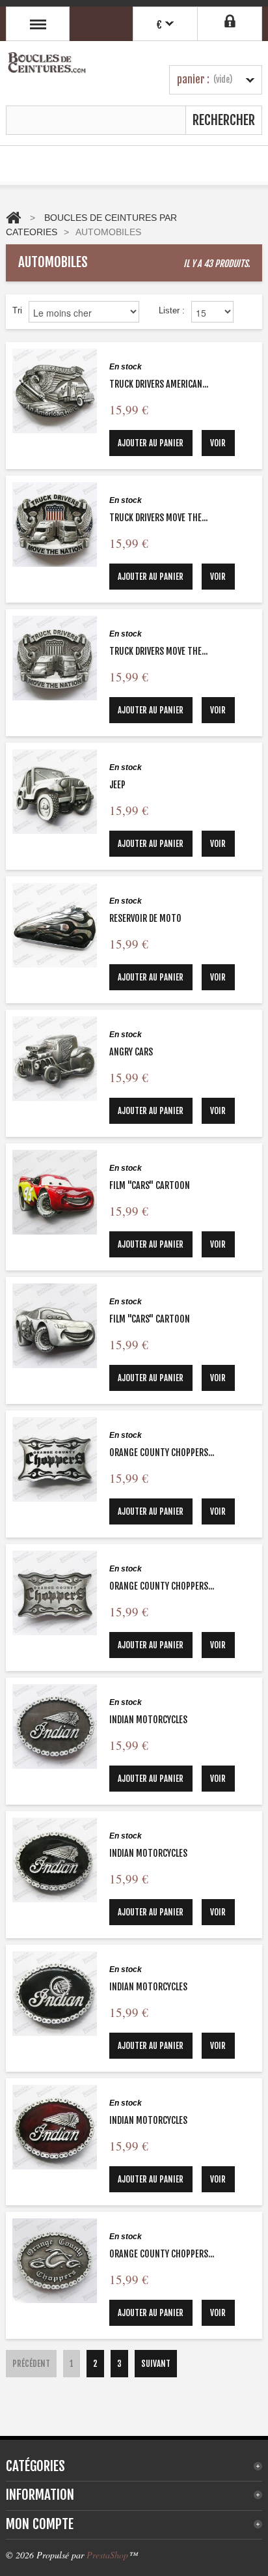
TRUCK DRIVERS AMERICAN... (159, 384)
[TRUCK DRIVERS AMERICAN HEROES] (55, 391)
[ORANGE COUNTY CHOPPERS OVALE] (55, 2261)
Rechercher (224, 120)
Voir (218, 443)
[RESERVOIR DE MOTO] (55, 925)
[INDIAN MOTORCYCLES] (55, 1726)
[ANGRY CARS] (55, 1059)
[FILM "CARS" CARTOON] (55, 1192)
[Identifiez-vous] (230, 21)
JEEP (117, 785)
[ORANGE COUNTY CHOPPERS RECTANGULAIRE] (55, 1459)
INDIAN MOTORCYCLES (148, 1720)
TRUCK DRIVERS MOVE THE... (158, 518)
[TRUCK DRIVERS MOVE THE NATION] (55, 524)
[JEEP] (55, 792)
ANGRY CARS (131, 1052)
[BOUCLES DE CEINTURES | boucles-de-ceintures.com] (47, 65)
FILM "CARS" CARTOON (150, 1185)
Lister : (172, 310)
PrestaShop (107, 2555)
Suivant (156, 2364)
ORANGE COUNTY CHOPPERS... (162, 1453)
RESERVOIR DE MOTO (145, 918)
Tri (17, 310)
